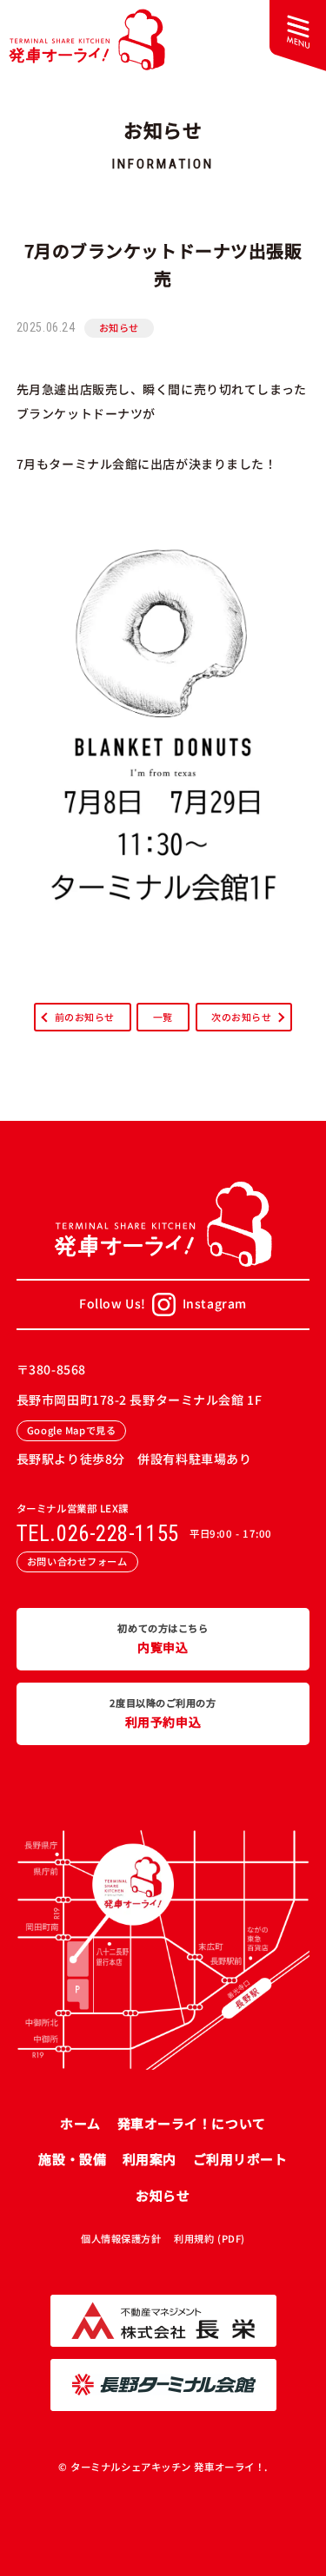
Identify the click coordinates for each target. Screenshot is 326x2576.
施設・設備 (72, 2159)
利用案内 (150, 2159)
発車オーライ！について (192, 2123)
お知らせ (119, 327)
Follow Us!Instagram (163, 1303)
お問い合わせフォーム (77, 1561)
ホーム (80, 2123)
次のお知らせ (241, 1017)
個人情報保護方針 (121, 2238)
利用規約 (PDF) (210, 2238)
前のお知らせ (85, 1017)
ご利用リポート (240, 2159)
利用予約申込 (163, 1713)
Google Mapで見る (71, 1430)
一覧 (163, 1017)
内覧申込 (163, 1639)
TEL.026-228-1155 (98, 1534)
